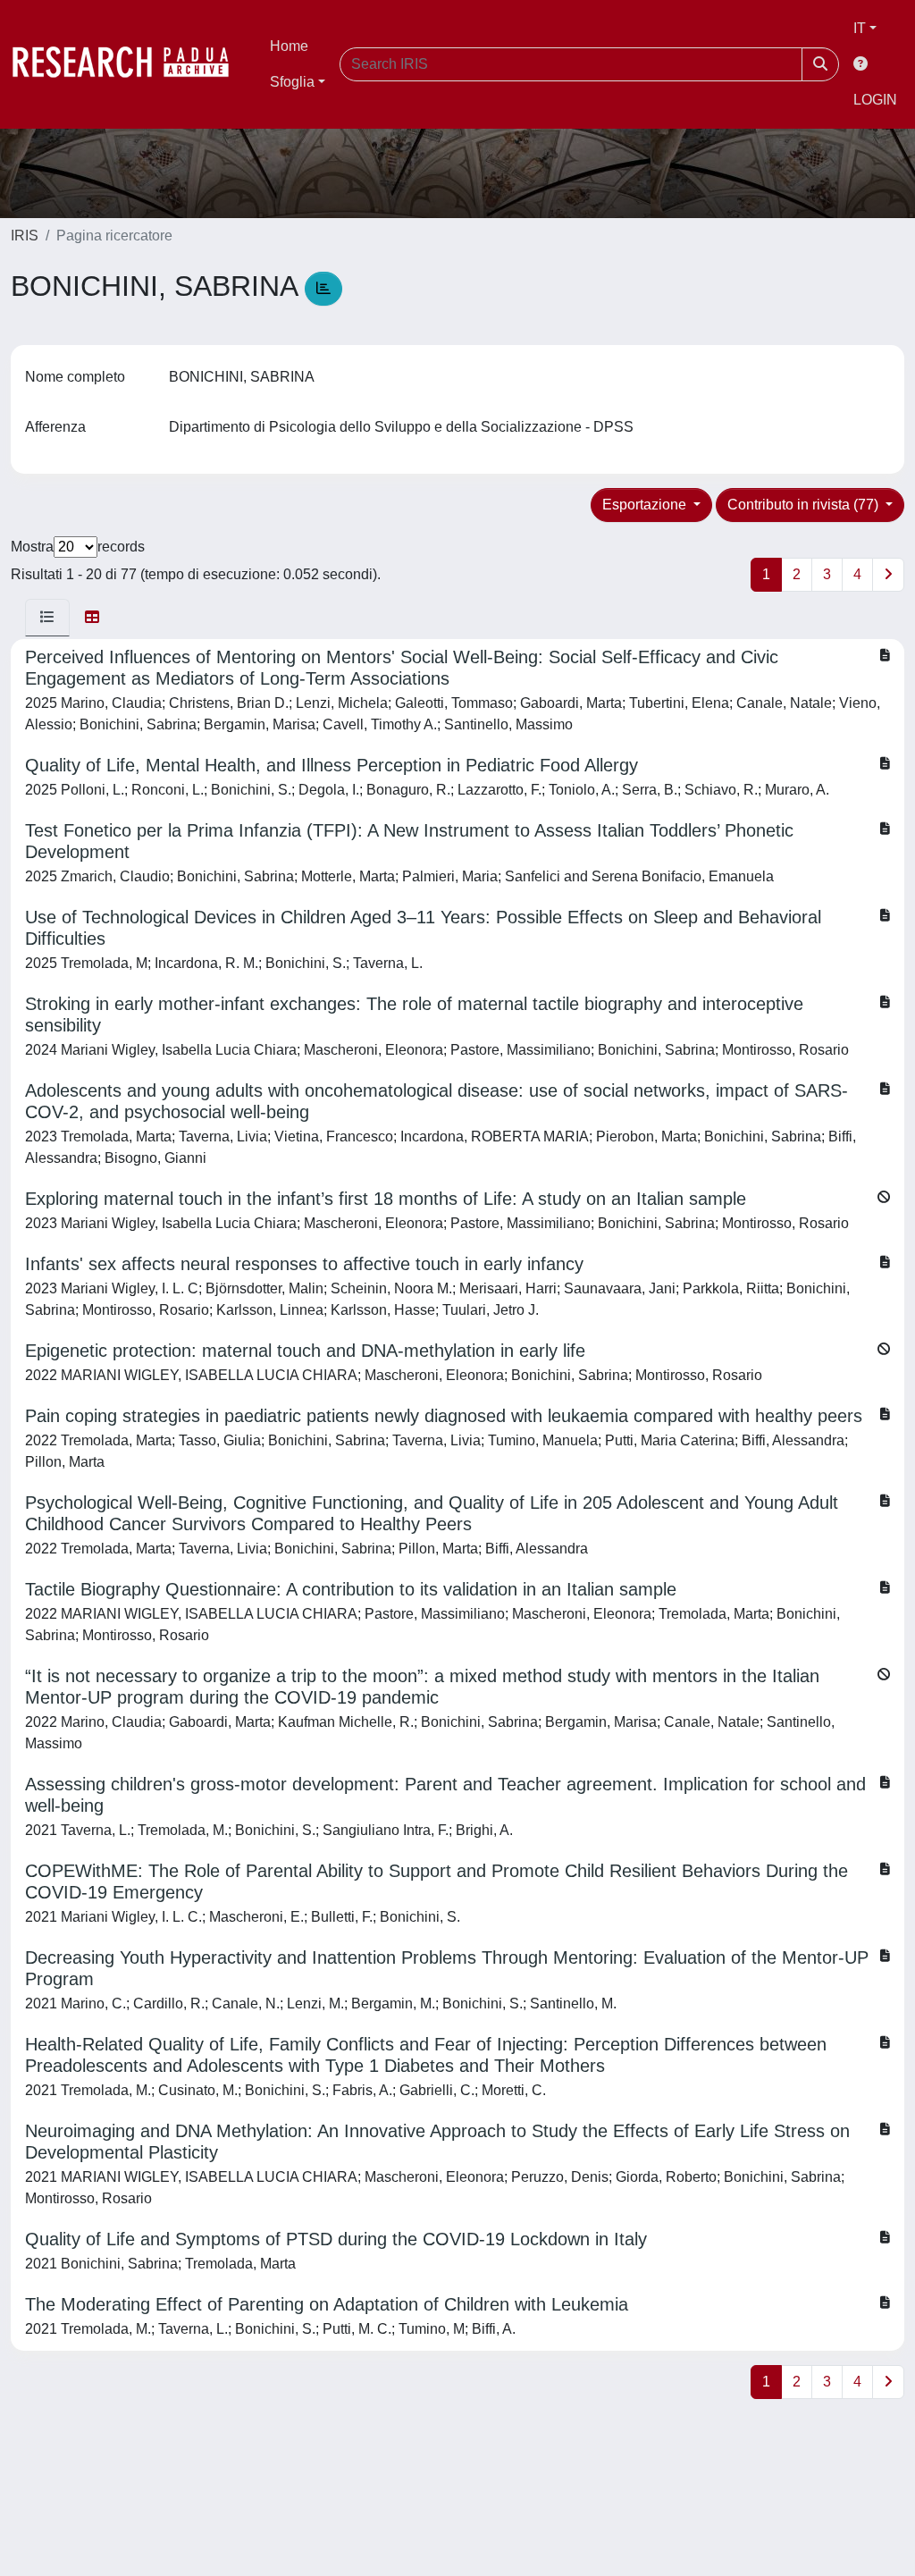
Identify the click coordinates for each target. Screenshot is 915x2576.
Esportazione (646, 505)
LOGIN (875, 100)
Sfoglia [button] (292, 82)
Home (289, 46)
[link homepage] (130, 64)
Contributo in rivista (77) (805, 505)
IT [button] (860, 28)
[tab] (47, 618)
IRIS (25, 236)
